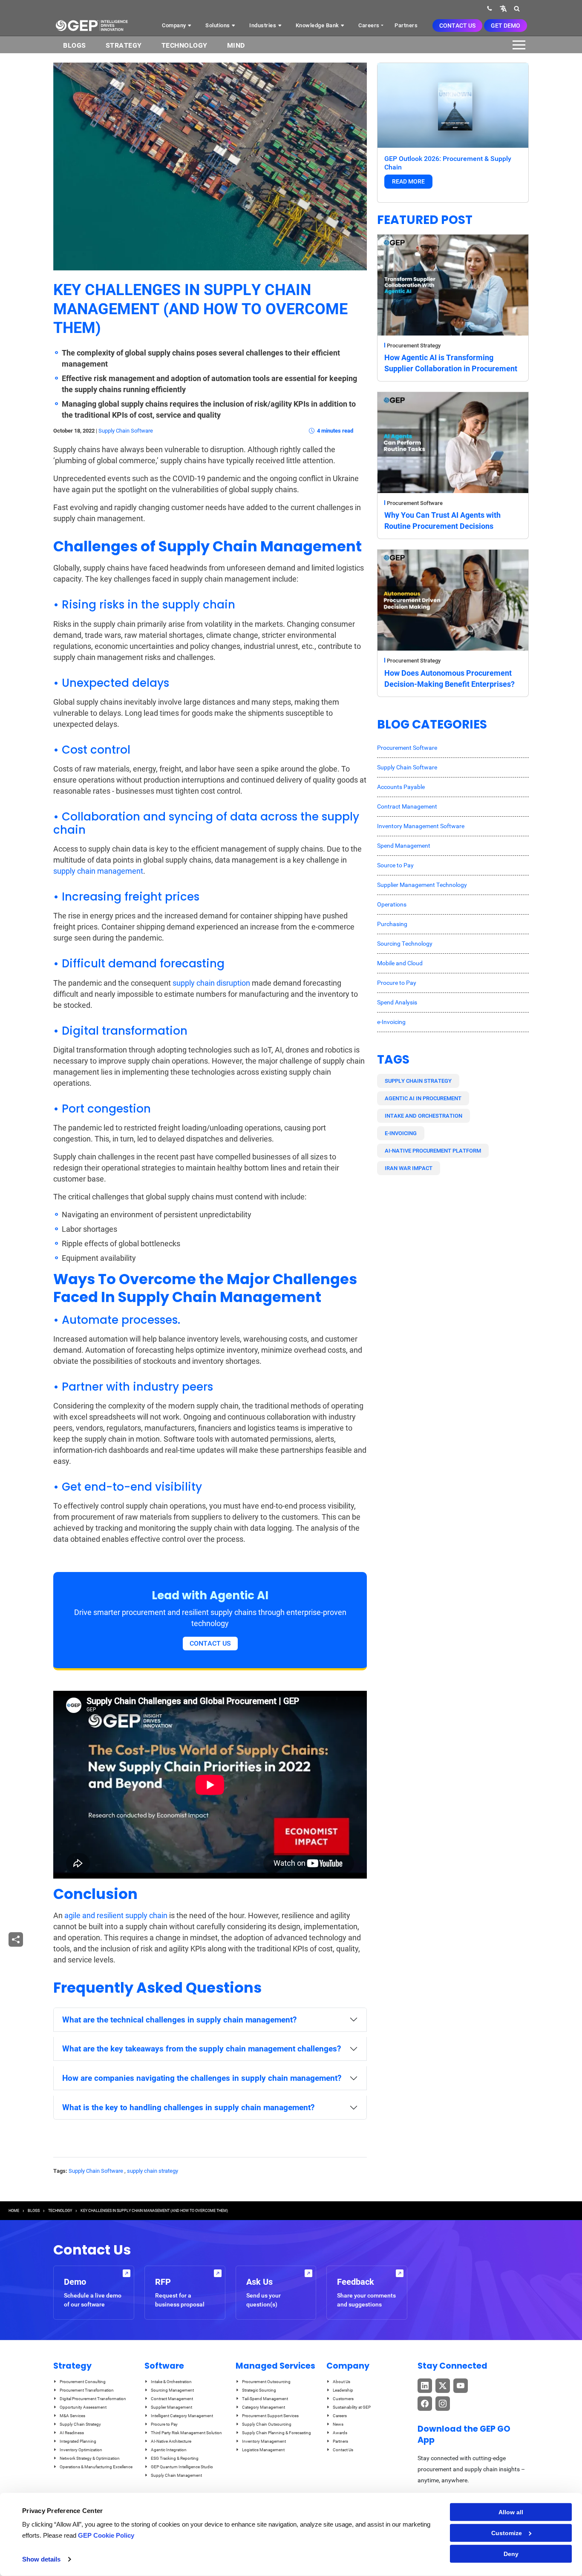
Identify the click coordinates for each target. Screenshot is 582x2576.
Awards (340, 2433)
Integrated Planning (78, 2441)
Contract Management (407, 806)
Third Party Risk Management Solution (186, 2433)
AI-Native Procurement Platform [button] (433, 1151)
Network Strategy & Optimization (90, 2458)
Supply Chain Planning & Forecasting (277, 2433)
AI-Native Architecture (171, 2441)
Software (164, 2366)
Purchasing (392, 924)
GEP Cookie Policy (106, 2535)
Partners (406, 25)
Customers (343, 2399)
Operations (392, 904)
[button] (503, 8)
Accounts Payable (401, 787)
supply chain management (98, 871)
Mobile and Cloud (400, 963)
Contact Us (457, 26)
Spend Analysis (397, 1002)
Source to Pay (395, 865)
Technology (184, 45)
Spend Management (404, 846)
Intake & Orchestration (171, 2382)
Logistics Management (263, 2450)
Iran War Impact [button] (409, 1168)
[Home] (92, 26)
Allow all (511, 2512)
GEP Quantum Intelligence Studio (182, 2467)
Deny (511, 2554)
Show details (41, 2559)
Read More (408, 181)
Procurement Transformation (87, 2390)
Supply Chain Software (126, 431)
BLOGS (75, 45)
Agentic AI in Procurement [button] (423, 1098)
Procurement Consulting (83, 2382)
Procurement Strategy (414, 346)
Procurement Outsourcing (266, 2382)
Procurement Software (415, 503)
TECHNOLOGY (60, 2211)
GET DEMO (506, 26)
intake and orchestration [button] (424, 1116)
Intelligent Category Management (182, 2416)
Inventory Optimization (81, 2450)
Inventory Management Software (421, 826)
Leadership (343, 2390)
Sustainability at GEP (352, 2407)
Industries (264, 25)
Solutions (218, 25)
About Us (341, 2382)
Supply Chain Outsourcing (267, 2424)
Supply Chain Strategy (80, 2424)
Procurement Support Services (270, 2416)
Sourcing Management (172, 2390)
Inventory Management (264, 2441)
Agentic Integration (169, 2450)
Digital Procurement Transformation (93, 2399)
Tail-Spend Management (265, 2399)
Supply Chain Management (176, 2475)
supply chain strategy (153, 2171)
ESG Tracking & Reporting (175, 2458)
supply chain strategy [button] (418, 1081)
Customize (507, 2533)
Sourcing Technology (405, 944)
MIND (236, 45)
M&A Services (72, 2416)
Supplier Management (171, 2407)
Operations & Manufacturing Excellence (96, 2467)
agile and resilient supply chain (116, 1915)
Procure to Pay (397, 983)
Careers (369, 25)
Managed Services (275, 2366)
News (338, 2424)
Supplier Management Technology (422, 885)
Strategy (124, 45)
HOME (14, 2211)
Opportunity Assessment (83, 2407)
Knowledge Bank (318, 25)
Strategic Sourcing (259, 2390)
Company (175, 25)
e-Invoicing (391, 1022)
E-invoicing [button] (401, 1133)
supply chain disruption (211, 983)
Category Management (264, 2407)
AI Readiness (72, 2433)
